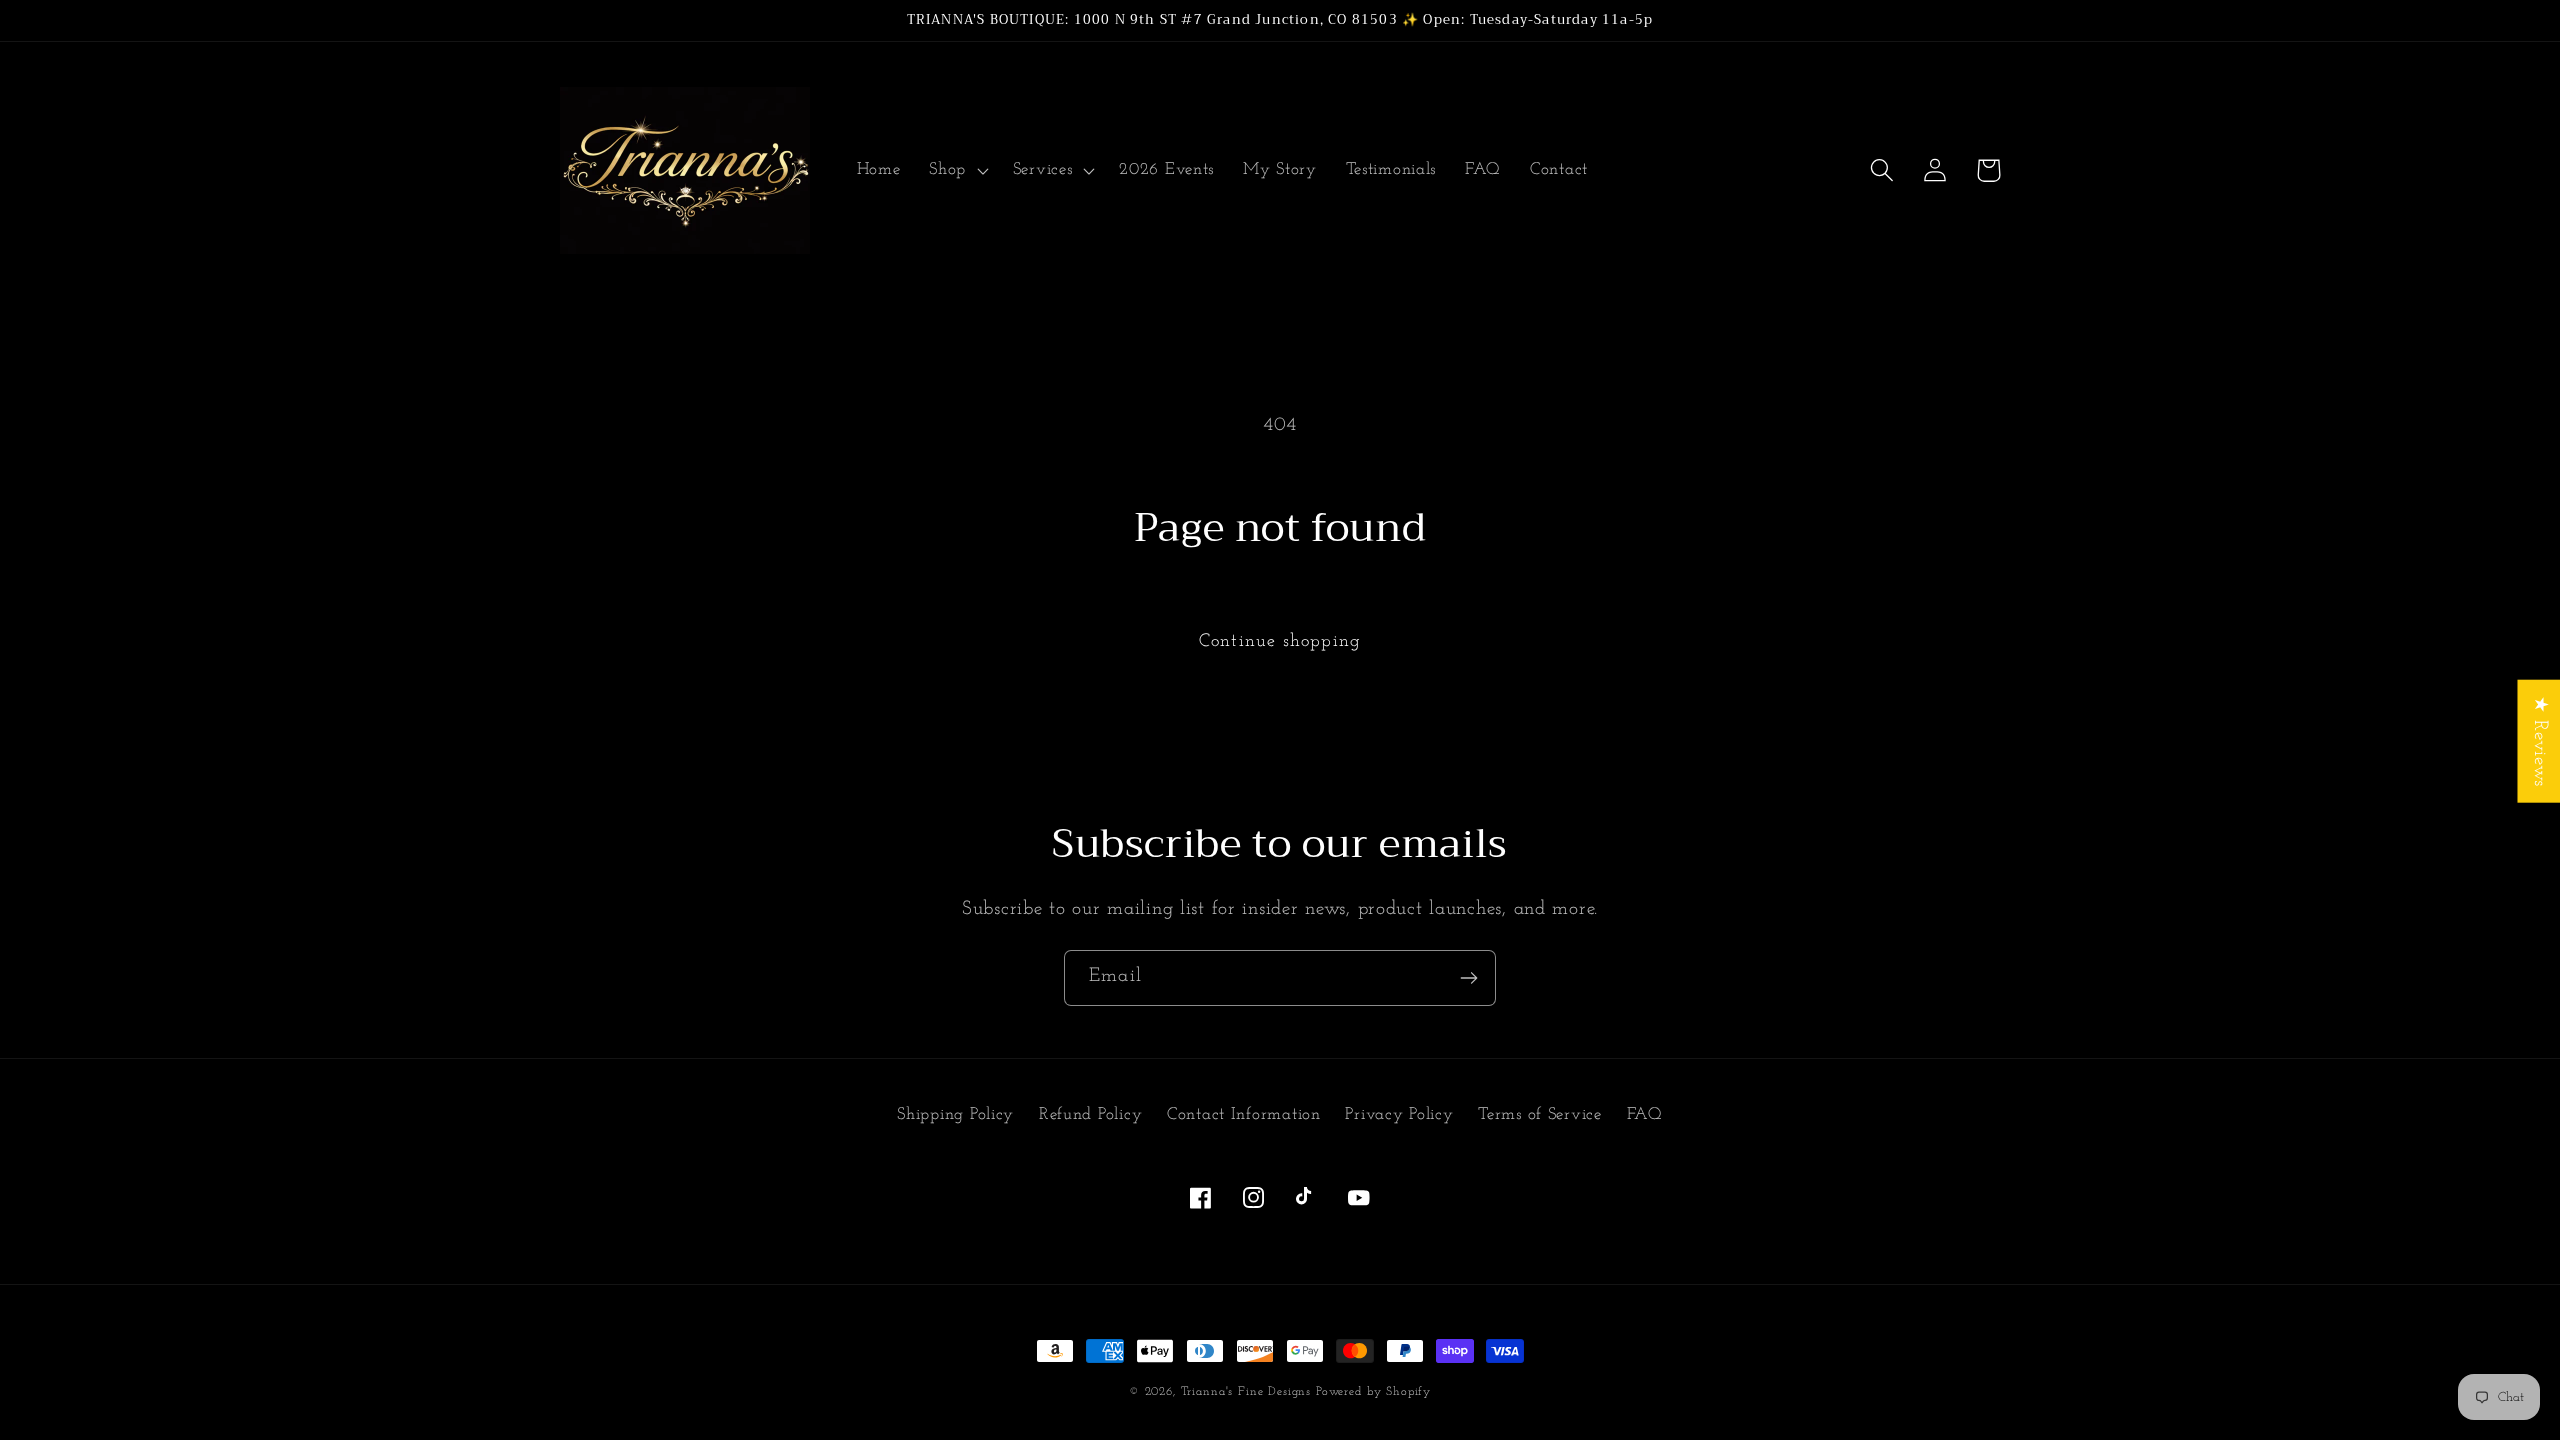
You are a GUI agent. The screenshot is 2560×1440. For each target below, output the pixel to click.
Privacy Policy (1399, 1114)
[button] (957, 171)
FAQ (1645, 1114)
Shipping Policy (955, 1114)
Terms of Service (1540, 1114)
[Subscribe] (1468, 978)
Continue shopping (1280, 642)
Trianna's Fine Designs (1246, 1392)
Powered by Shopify (1373, 1392)
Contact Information (1244, 1114)
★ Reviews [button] (2539, 741)
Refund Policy (1090, 1114)
